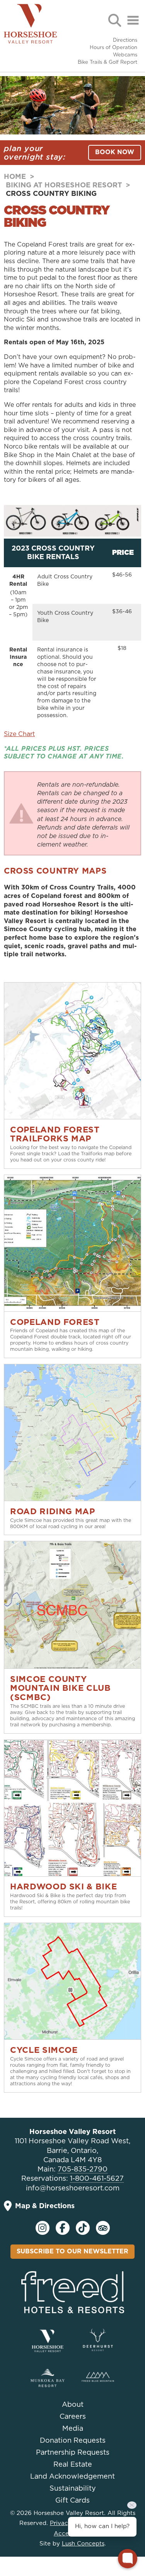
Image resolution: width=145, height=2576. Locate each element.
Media (73, 2429)
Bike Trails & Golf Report (107, 62)
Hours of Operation (113, 48)
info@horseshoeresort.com (73, 2188)
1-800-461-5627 (97, 2179)
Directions (125, 40)
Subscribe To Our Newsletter (72, 2251)
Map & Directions (45, 2206)
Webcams (125, 55)
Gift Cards (72, 2501)
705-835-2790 (83, 2170)
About (73, 2405)
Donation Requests (73, 2441)
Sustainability (73, 2489)
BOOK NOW (115, 152)
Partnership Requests (73, 2453)
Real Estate (73, 2465)
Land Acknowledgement (72, 2477)
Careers (73, 2417)
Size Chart (19, 734)
